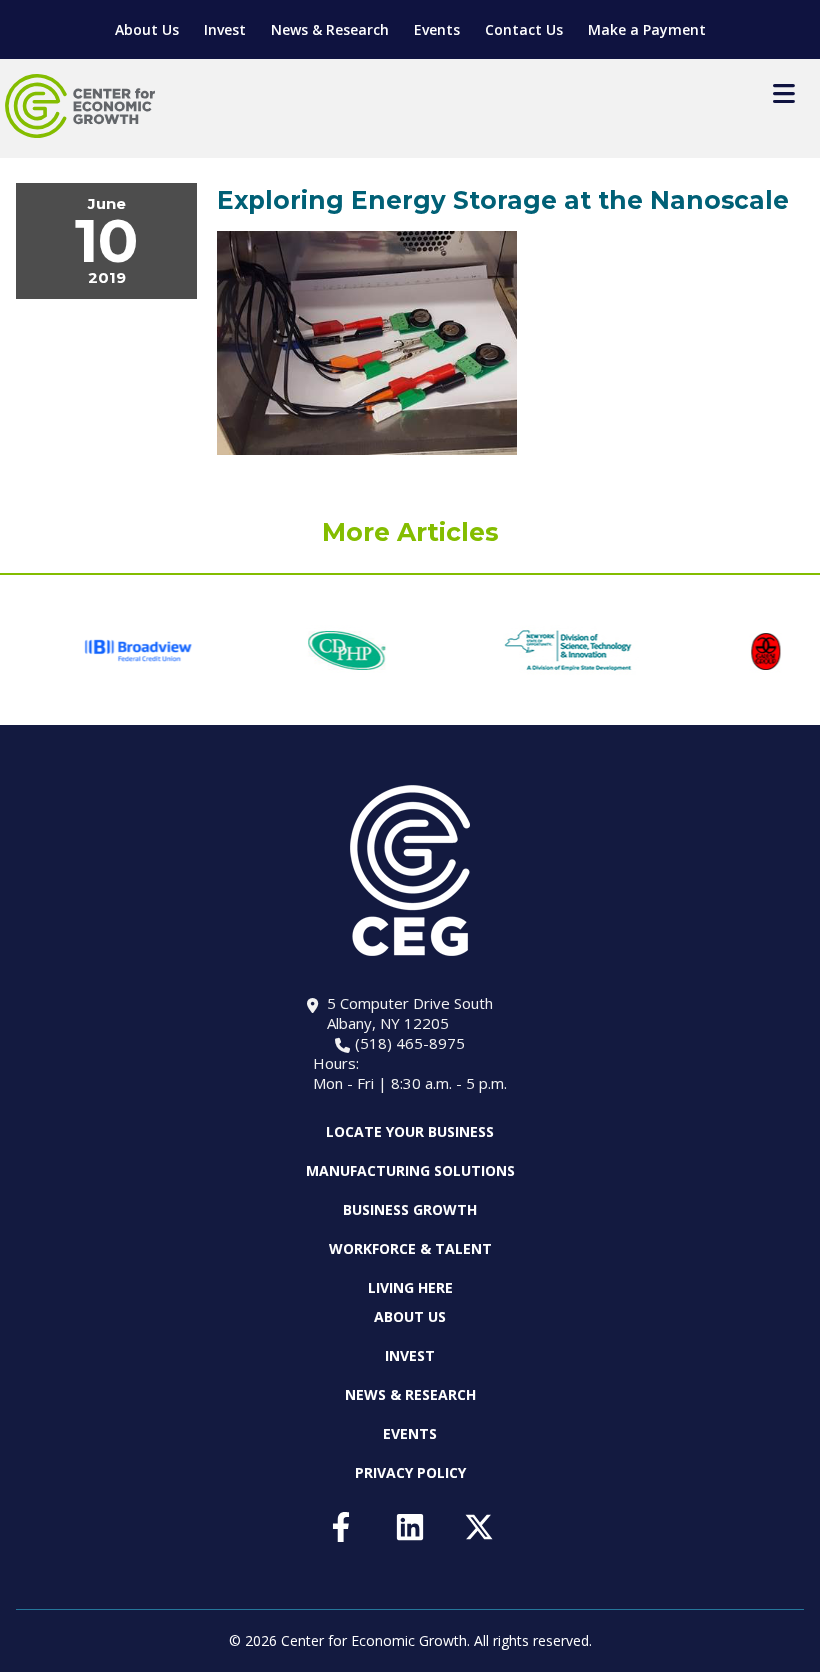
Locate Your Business (410, 1132)
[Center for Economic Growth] (80, 106)
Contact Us (524, 29)
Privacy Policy (410, 1472)
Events (437, 29)
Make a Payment (647, 29)
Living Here (410, 1287)
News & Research (330, 29)
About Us (147, 29)
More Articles (410, 532)
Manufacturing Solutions (410, 1170)
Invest (225, 29)
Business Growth (410, 1209)
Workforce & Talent (410, 1248)
